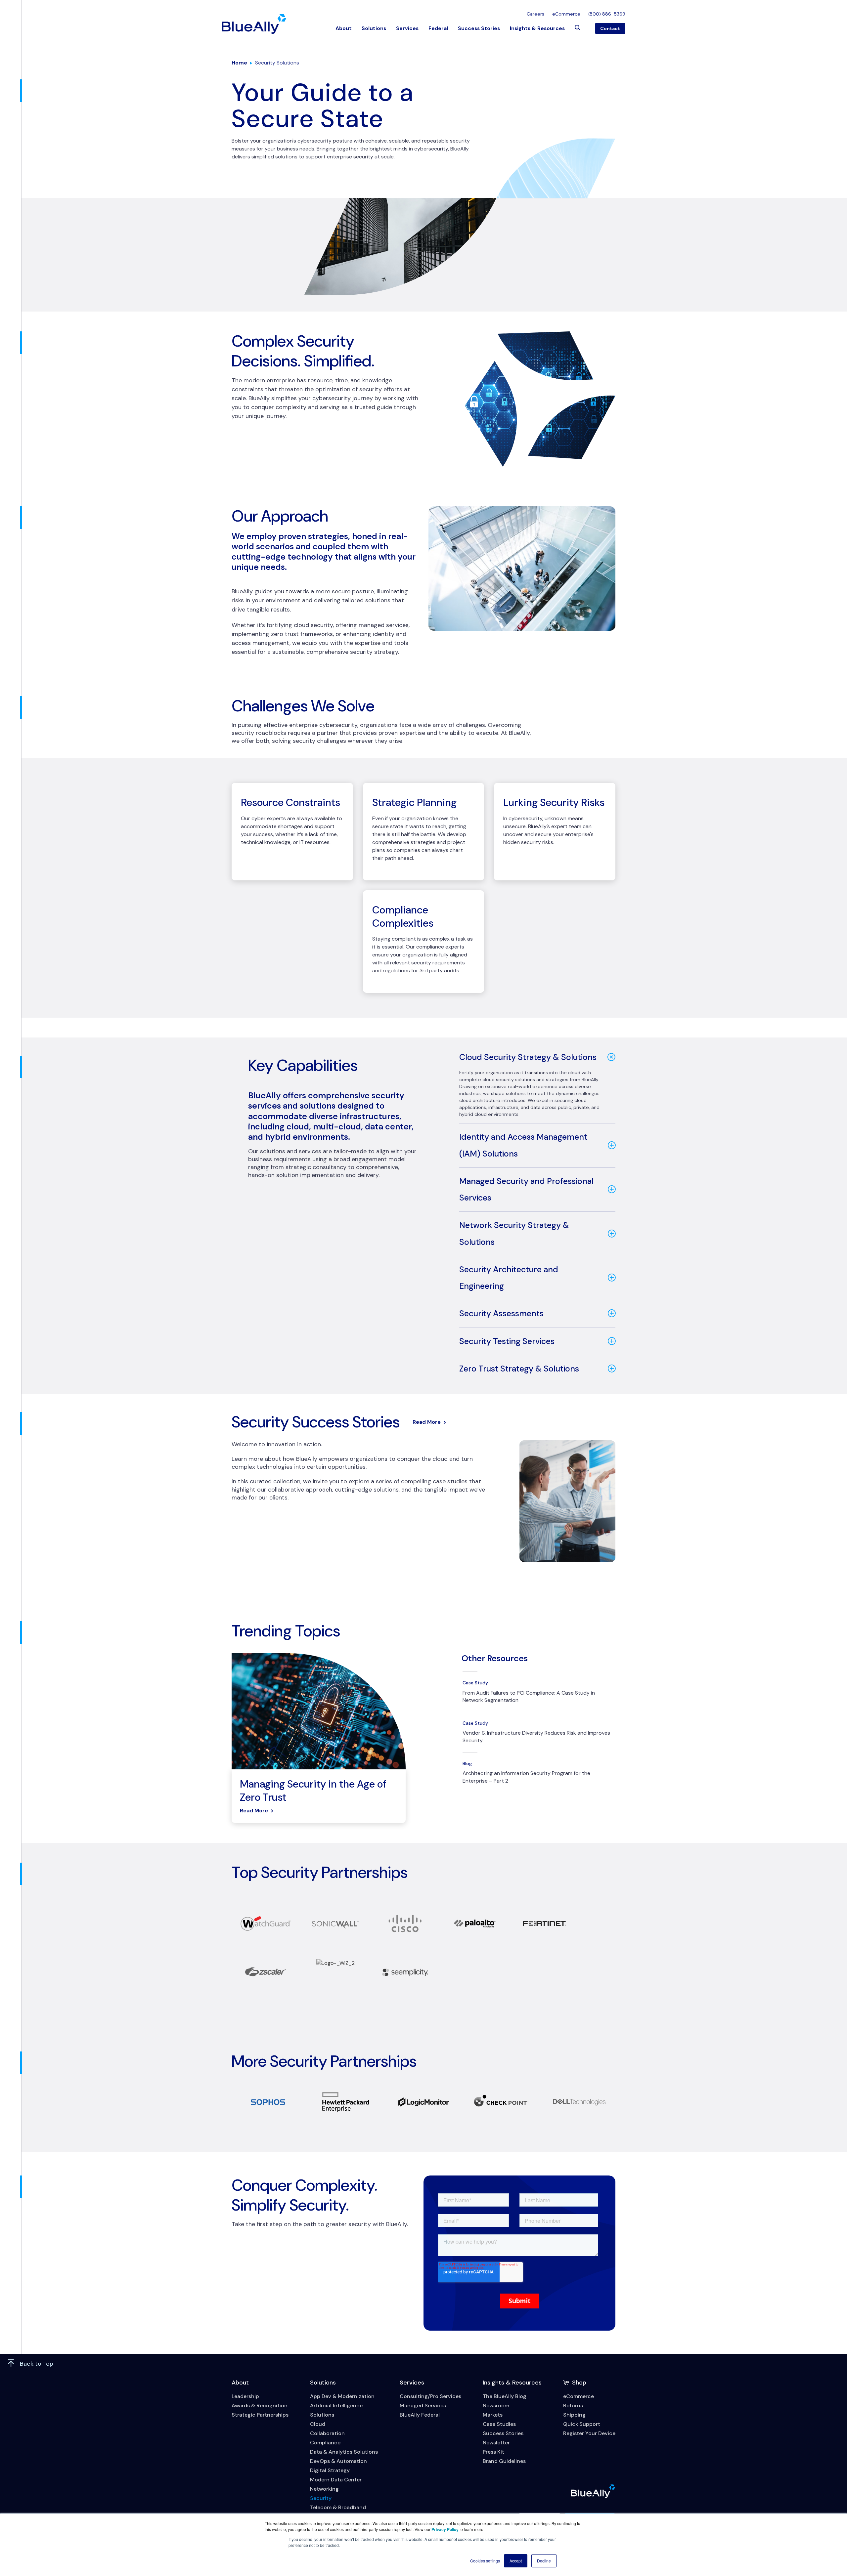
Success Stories (479, 28)
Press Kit (493, 2452)
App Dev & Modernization (342, 2396)
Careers (535, 14)
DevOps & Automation (338, 2461)
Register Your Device (589, 2433)
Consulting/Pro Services (430, 2396)
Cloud (318, 2424)
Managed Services (423, 2406)
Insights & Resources (537, 28)
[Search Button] (577, 28)
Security (321, 2498)
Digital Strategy (330, 2470)
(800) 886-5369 (607, 14)
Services (407, 28)
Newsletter (496, 2443)
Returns (573, 2406)
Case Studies (499, 2424)
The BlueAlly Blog (505, 2396)
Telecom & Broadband (338, 2507)
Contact (610, 28)
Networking (324, 2489)
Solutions (374, 28)
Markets (493, 2415)
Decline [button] (544, 2561)
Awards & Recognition (260, 2406)
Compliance (325, 2443)
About (344, 28)
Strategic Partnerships (260, 2415)
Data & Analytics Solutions (344, 2452)
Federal (438, 28)
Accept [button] (516, 2561)
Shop (579, 2383)
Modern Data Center (336, 2480)
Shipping (574, 2415)
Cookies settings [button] (485, 2561)
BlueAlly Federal (420, 2415)
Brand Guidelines (504, 2461)
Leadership (245, 2396)
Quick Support (582, 2424)
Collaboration (327, 2433)
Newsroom (496, 2406)
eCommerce (566, 14)
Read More (427, 1422)
